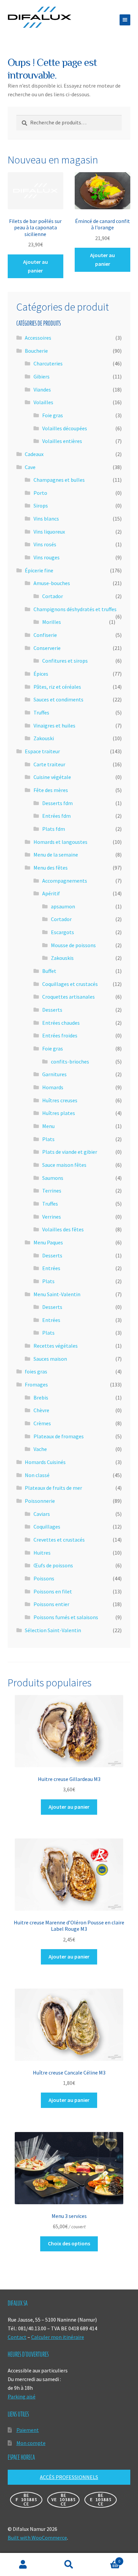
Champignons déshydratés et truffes (75, 609)
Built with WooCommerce (37, 2538)
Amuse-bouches (52, 583)
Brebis (41, 1397)
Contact (17, 2337)
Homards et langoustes (60, 842)
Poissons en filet (53, 1591)
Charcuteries (48, 363)
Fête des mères (51, 790)
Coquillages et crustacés (70, 984)
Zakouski (44, 738)
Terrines (52, 1191)
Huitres (42, 1553)
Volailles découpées (65, 428)
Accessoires (38, 338)
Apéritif (51, 893)
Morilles (52, 622)
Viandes (42, 389)
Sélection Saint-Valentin (53, 1630)
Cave (30, 467)
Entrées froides (60, 1035)
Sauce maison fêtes (64, 1165)
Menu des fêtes (51, 868)
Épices (41, 674)
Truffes (41, 712)
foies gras (36, 1371)
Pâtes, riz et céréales (57, 687)
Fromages (36, 1384)
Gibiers (42, 376)
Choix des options (69, 2243)
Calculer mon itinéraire (58, 2337)
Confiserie (45, 635)
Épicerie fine (39, 570)
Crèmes (42, 1423)
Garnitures (54, 1074)
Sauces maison (50, 1359)
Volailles (43, 402)
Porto (40, 493)
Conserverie (47, 648)
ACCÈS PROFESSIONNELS (69, 2477)
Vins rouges (47, 557)
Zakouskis (62, 958)
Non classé (37, 1475)
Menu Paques (48, 1242)
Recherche (69, 2565)
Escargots (62, 932)
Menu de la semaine (56, 855)
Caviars (42, 1514)
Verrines (52, 1217)
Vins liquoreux (49, 532)
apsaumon (63, 906)
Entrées (51, 1268)
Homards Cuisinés (45, 1462)
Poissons (44, 1578)
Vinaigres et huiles (54, 725)
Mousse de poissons (73, 945)
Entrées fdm (56, 816)
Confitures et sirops (65, 661)
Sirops (41, 506)
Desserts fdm (57, 803)
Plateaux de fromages (59, 1436)
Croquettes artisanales (68, 997)
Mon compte (31, 2443)
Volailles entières (62, 441)
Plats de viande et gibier (70, 1152)
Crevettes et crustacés (59, 1540)
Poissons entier (51, 1604)
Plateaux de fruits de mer (53, 1488)
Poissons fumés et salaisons (66, 1617)
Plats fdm (54, 829)
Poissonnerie (40, 1501)
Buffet (49, 971)
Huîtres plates (59, 1113)
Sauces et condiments (58, 699)
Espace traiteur (42, 751)
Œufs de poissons (53, 1565)
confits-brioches (70, 1061)
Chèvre (41, 1410)
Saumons (53, 1178)
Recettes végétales (56, 1346)
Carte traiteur (49, 764)
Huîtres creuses (60, 1100)
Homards (53, 1087)
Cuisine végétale (52, 777)
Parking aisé (22, 2396)
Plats (48, 1139)
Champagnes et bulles (59, 480)
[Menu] (125, 20)
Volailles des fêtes (63, 1229)
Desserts (52, 1010)
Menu (48, 1126)
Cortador (53, 596)
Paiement (28, 2430)
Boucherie (36, 351)
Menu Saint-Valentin (57, 1294)
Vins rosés (45, 544)
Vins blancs (46, 519)
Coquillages (47, 1527)
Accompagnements (65, 881)
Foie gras (53, 415)
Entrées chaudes (61, 1023)
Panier (106, 2559)
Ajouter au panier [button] (36, 266)
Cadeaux (34, 454)
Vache (40, 1449)
